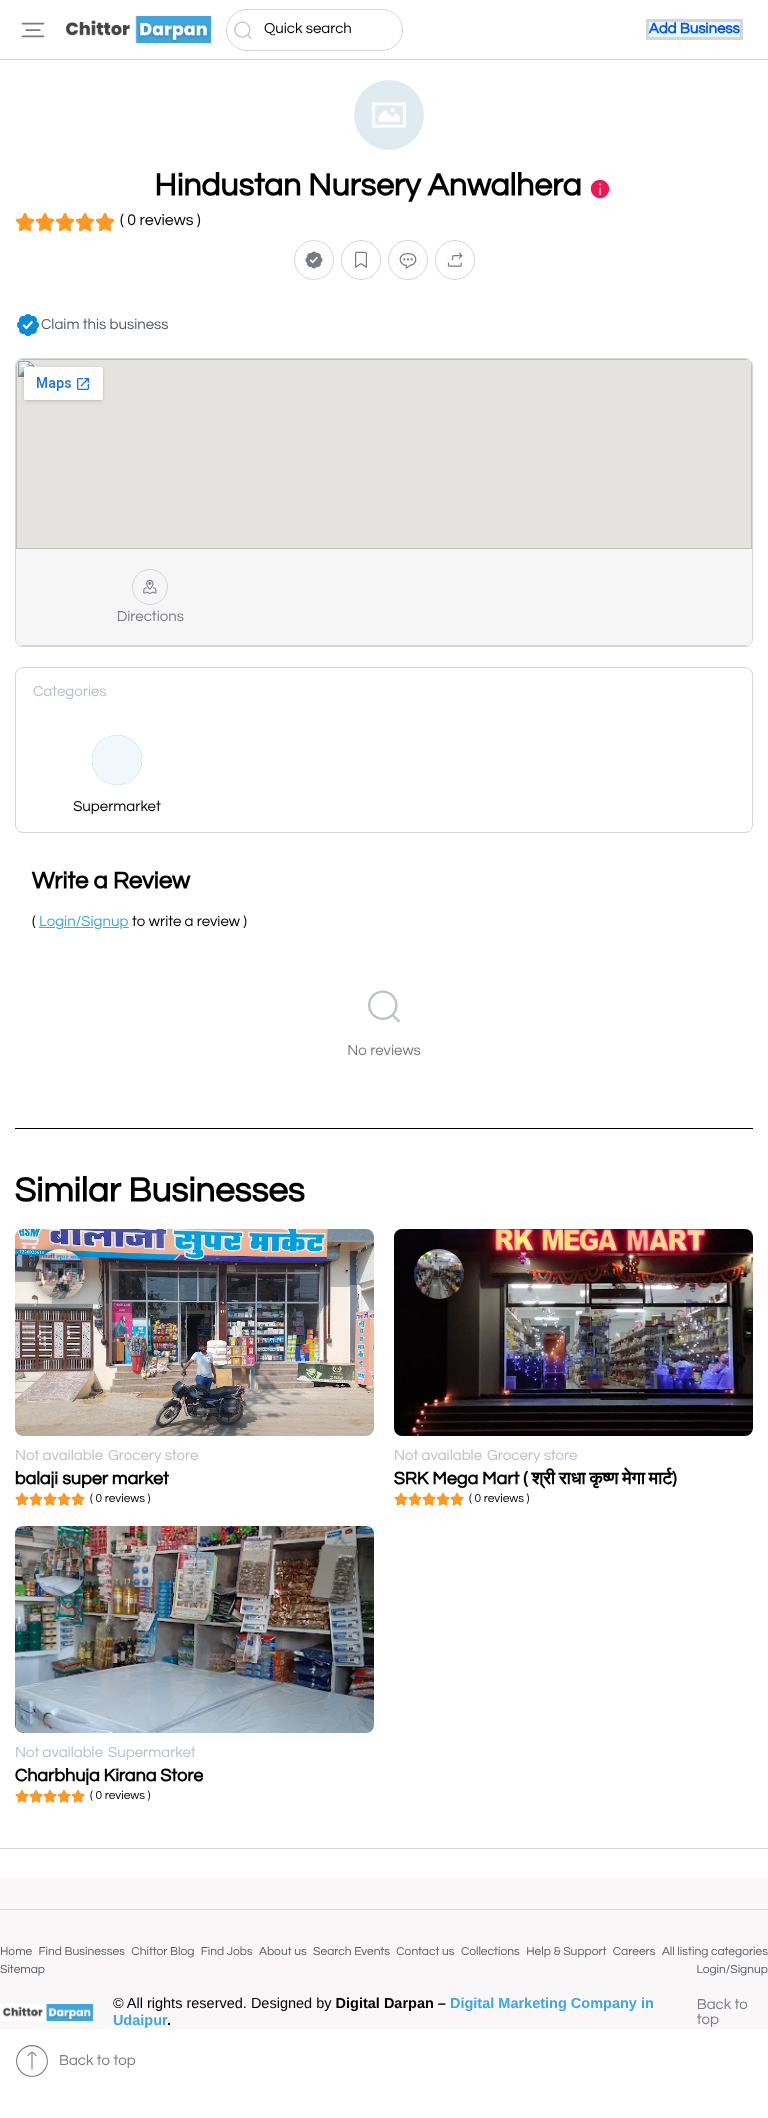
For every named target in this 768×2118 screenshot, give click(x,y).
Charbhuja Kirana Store (109, 1775)
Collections (490, 1951)
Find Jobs (227, 1951)
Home (16, 1951)
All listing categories (715, 1951)
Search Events (351, 1951)
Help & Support (566, 1951)
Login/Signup (732, 1969)
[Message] (408, 259)
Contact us (425, 1951)
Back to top (722, 2013)
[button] (314, 259)
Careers (634, 1951)
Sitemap (22, 1969)
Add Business (694, 29)
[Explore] (33, 30)
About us (283, 1951)
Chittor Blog (162, 1951)
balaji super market (92, 1478)
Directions (150, 617)
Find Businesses (82, 1951)
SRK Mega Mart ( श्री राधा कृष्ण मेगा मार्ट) (535, 1478)
